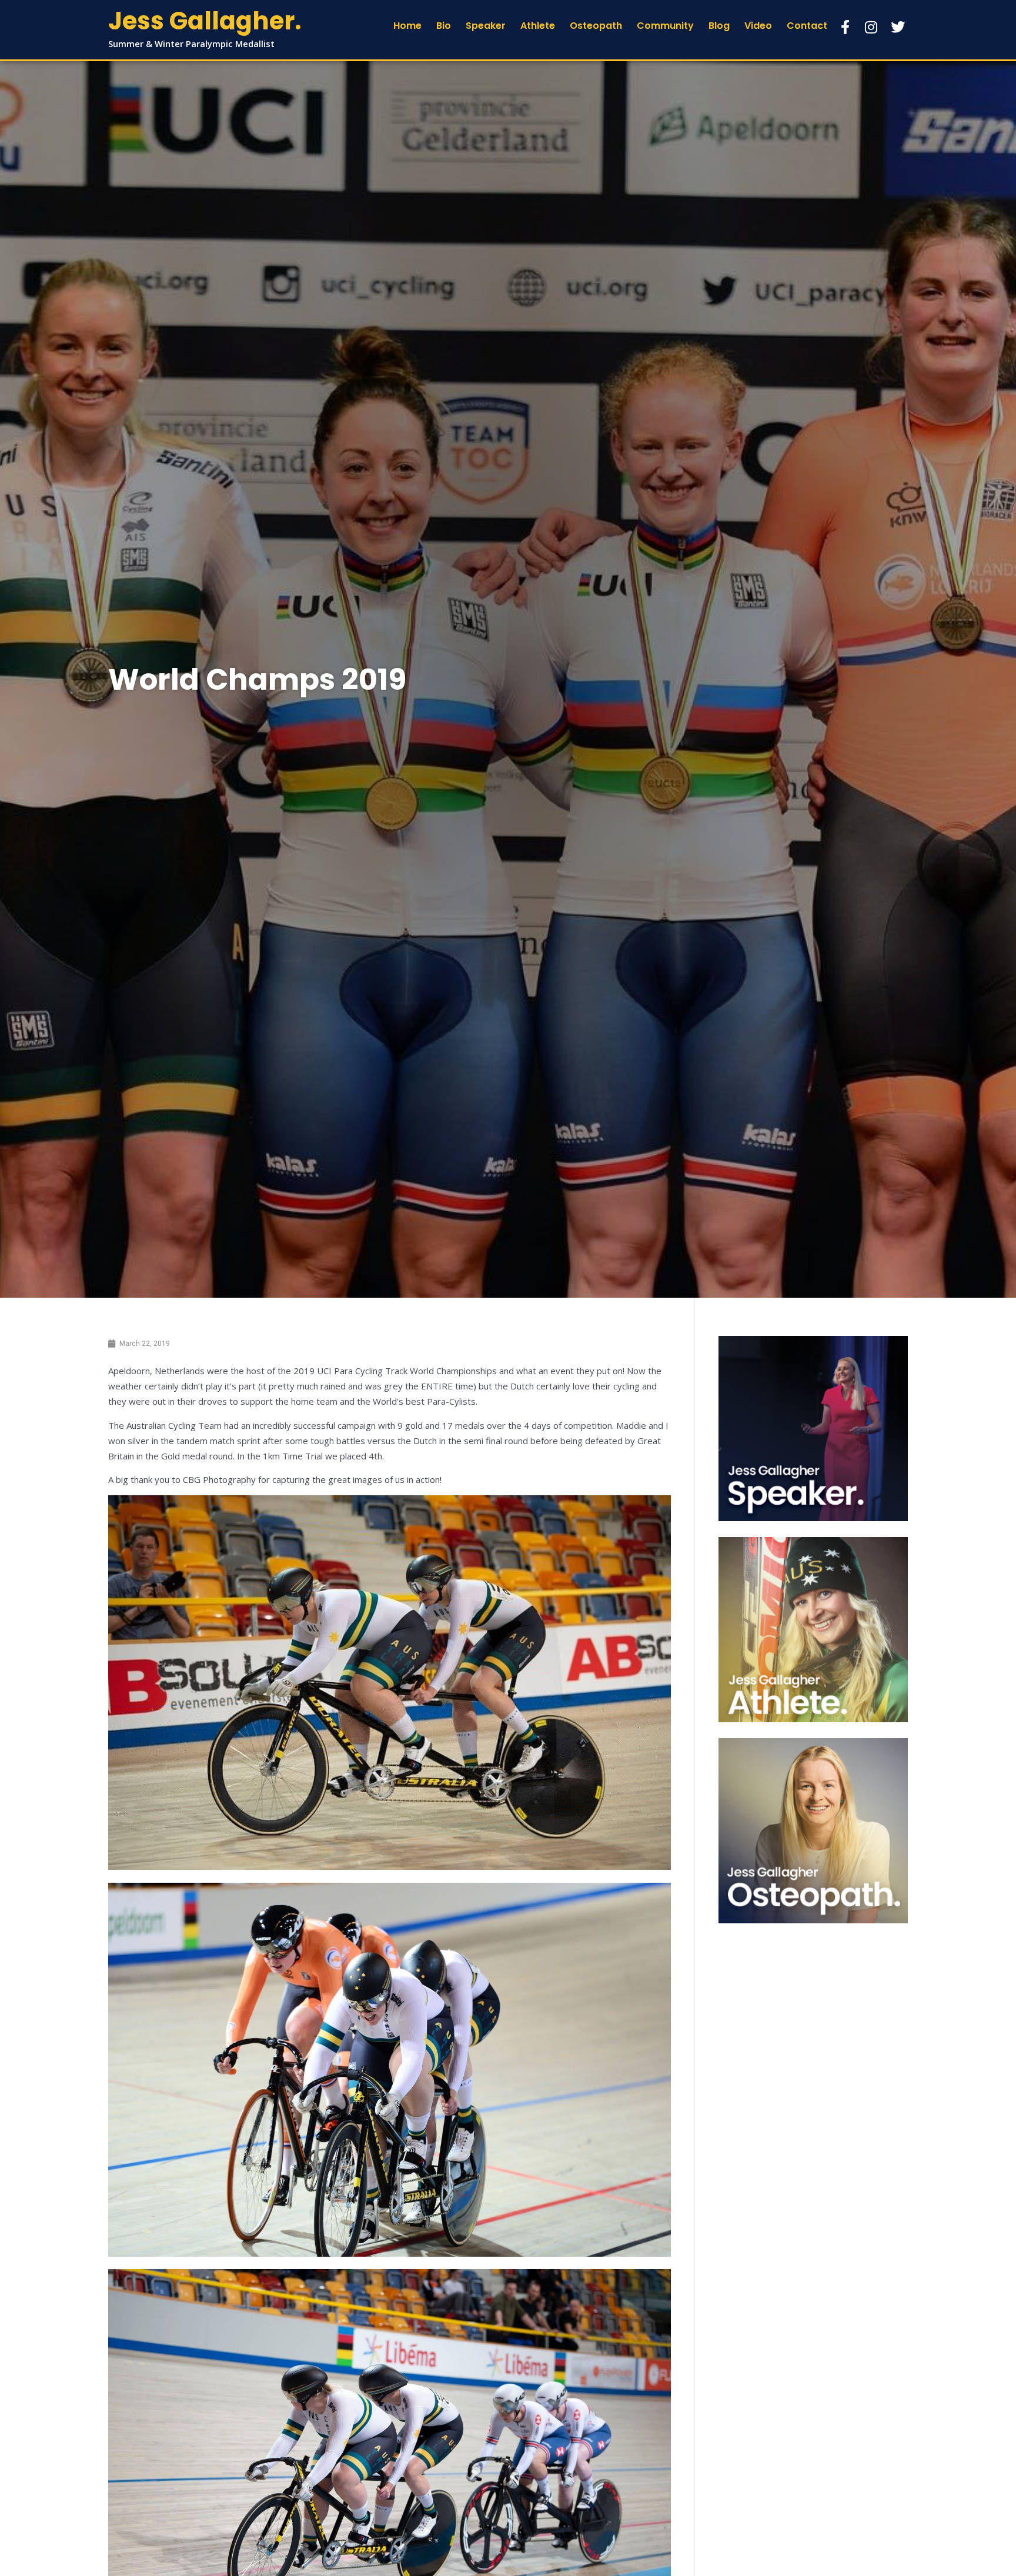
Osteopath (596, 26)
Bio (444, 26)
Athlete (538, 26)
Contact (807, 26)
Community (665, 26)
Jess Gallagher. (205, 21)
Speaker (486, 26)
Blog (719, 26)
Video (758, 26)
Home (407, 26)
